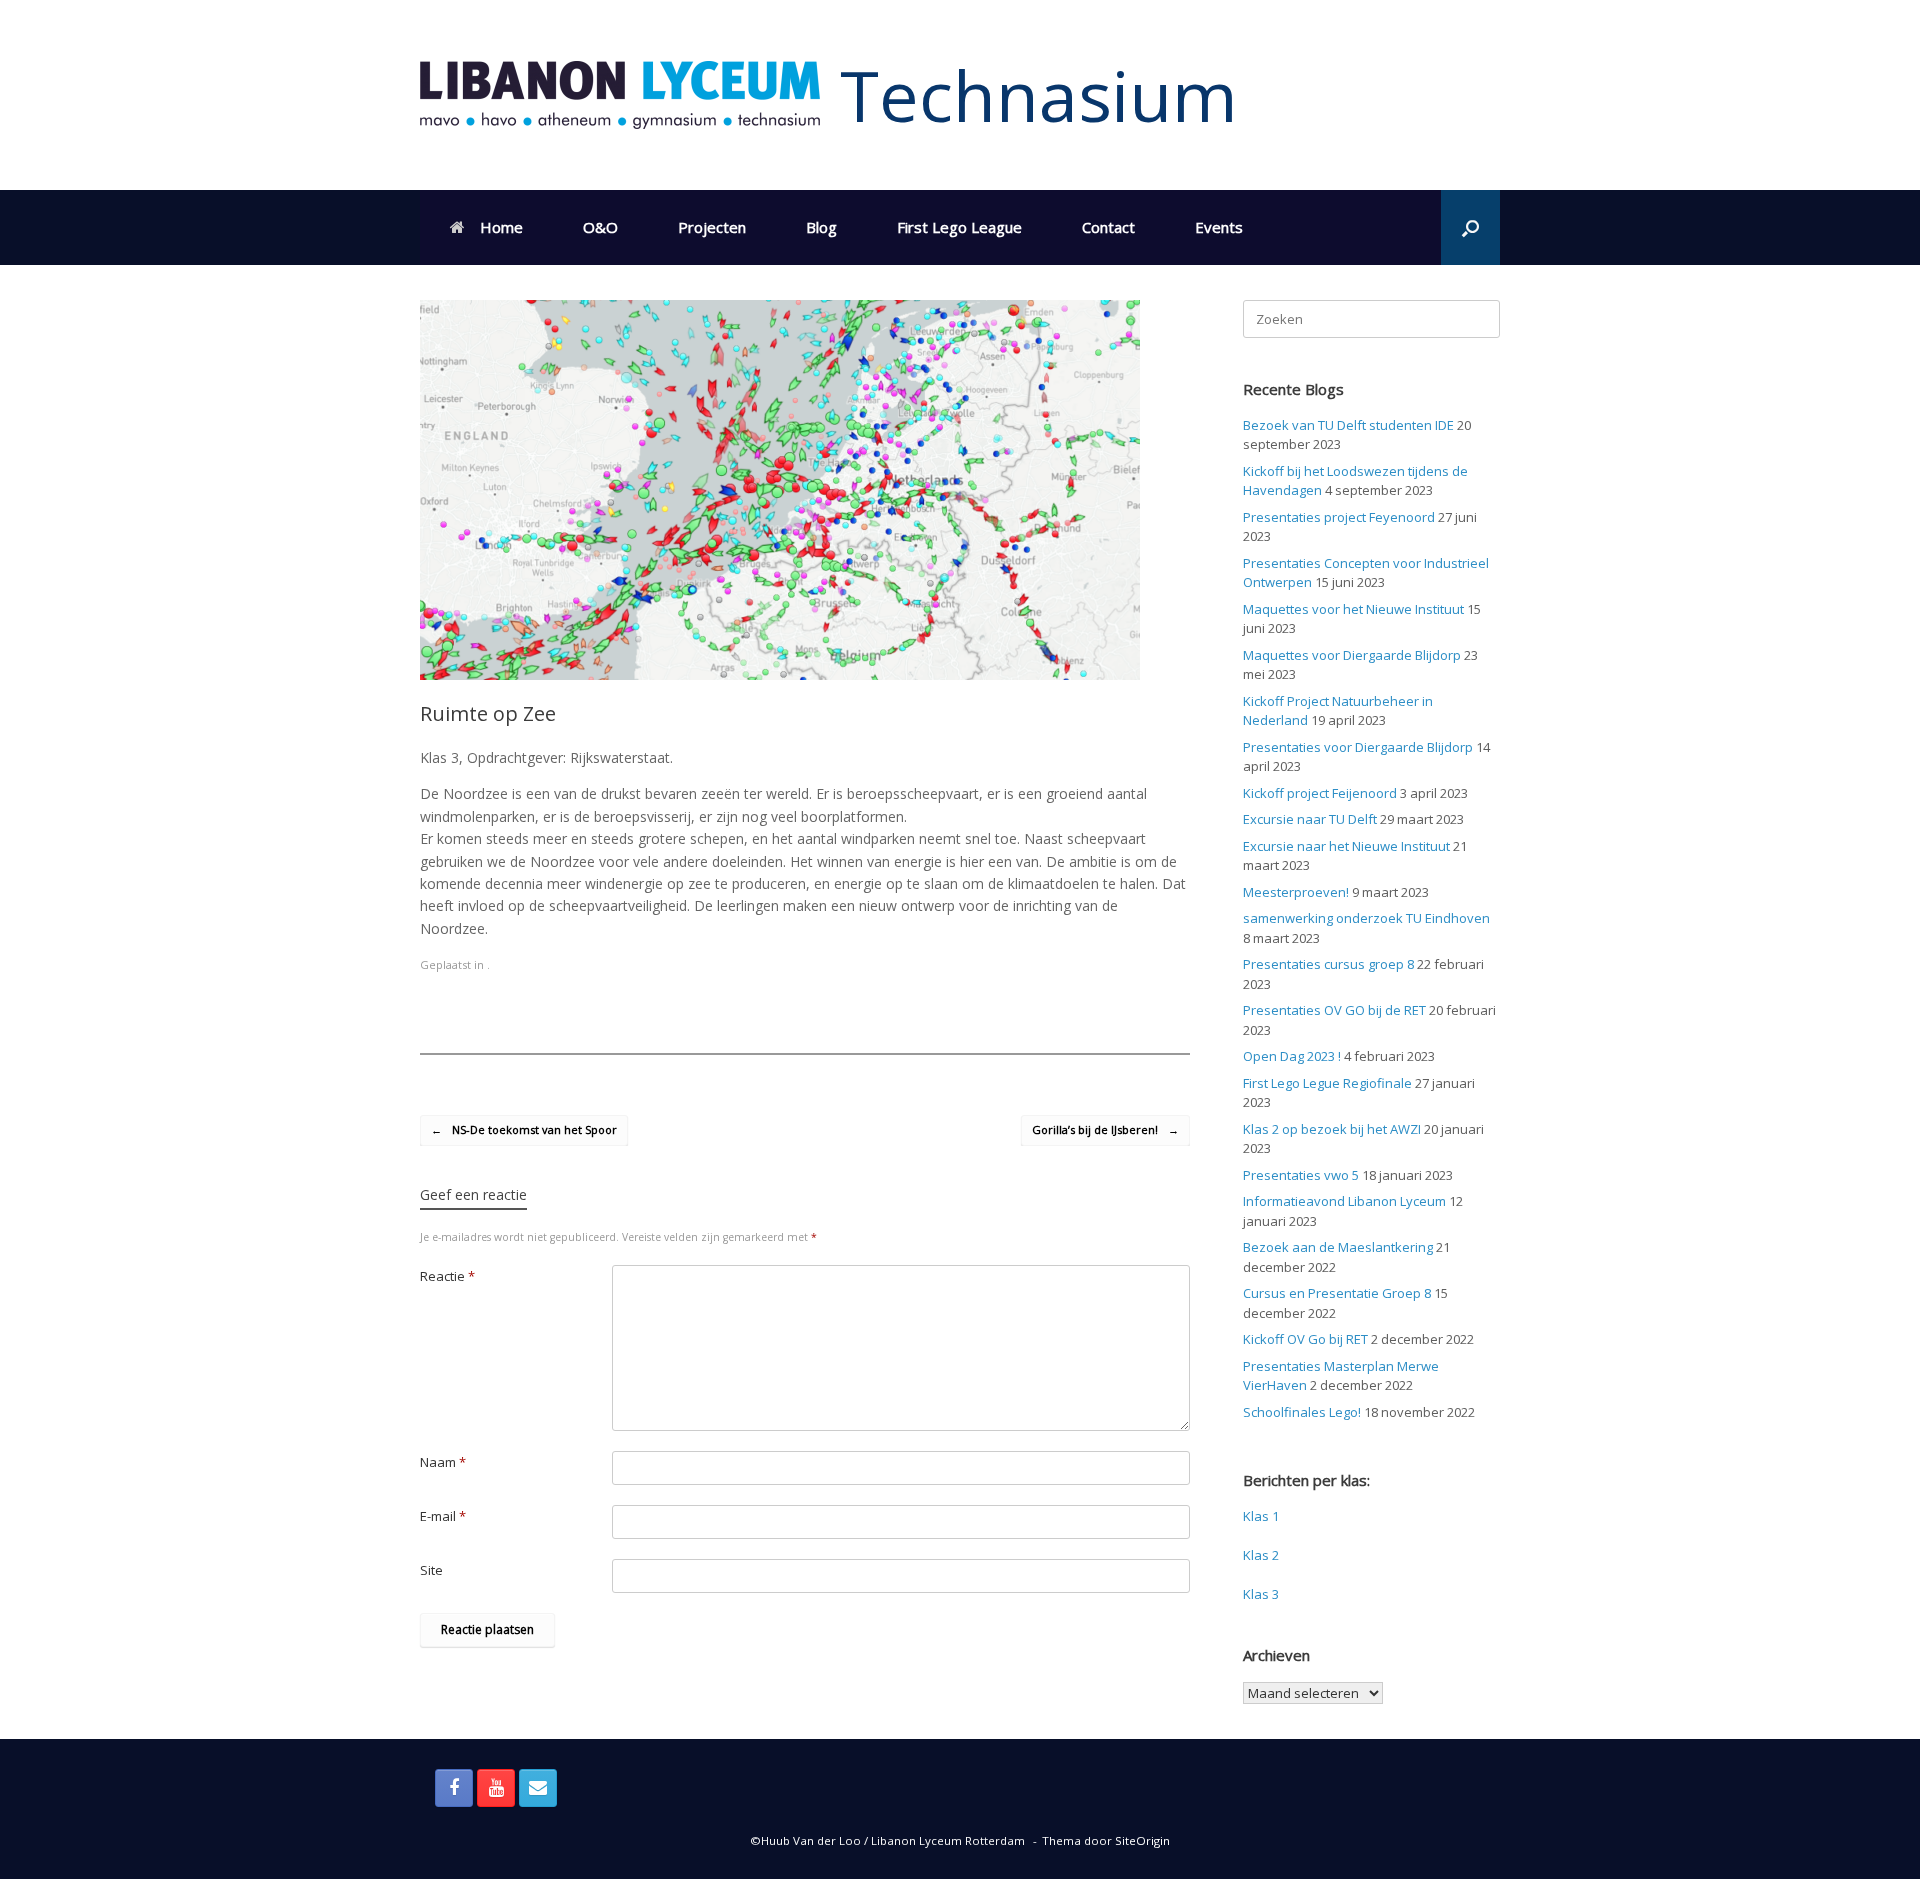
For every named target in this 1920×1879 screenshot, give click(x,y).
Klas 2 (1261, 1555)
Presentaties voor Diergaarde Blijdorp (1358, 747)
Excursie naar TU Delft (1310, 819)
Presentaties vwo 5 (1301, 1175)
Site (431, 1570)
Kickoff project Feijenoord (1320, 793)
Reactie (447, 1276)
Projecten (712, 227)
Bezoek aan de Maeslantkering (1338, 1247)
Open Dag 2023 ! (1292, 1056)
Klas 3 (1261, 1594)
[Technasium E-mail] (538, 1788)
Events (1219, 227)
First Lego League (959, 227)
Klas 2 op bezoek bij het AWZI (1332, 1129)
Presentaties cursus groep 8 (1328, 964)
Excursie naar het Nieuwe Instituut (1346, 846)
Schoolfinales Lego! (1302, 1412)
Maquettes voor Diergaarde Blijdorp (1352, 655)
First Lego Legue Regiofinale (1327, 1083)
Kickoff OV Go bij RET (1305, 1339)
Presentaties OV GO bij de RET (1334, 1010)
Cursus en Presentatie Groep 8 (1337, 1293)
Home (501, 227)
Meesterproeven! (1296, 892)
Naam (443, 1462)
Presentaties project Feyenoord (1339, 517)
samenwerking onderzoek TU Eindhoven (1366, 918)
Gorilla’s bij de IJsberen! (1105, 1129)
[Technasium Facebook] (454, 1788)
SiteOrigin (1142, 1840)
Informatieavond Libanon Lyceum (1344, 1201)
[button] (1470, 227)
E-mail (443, 1516)
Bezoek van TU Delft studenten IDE (1348, 425)
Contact (1108, 227)
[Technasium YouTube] (496, 1788)
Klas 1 (1261, 1516)
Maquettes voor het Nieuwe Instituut (1353, 609)
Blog (821, 227)
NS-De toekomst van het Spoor (524, 1129)
